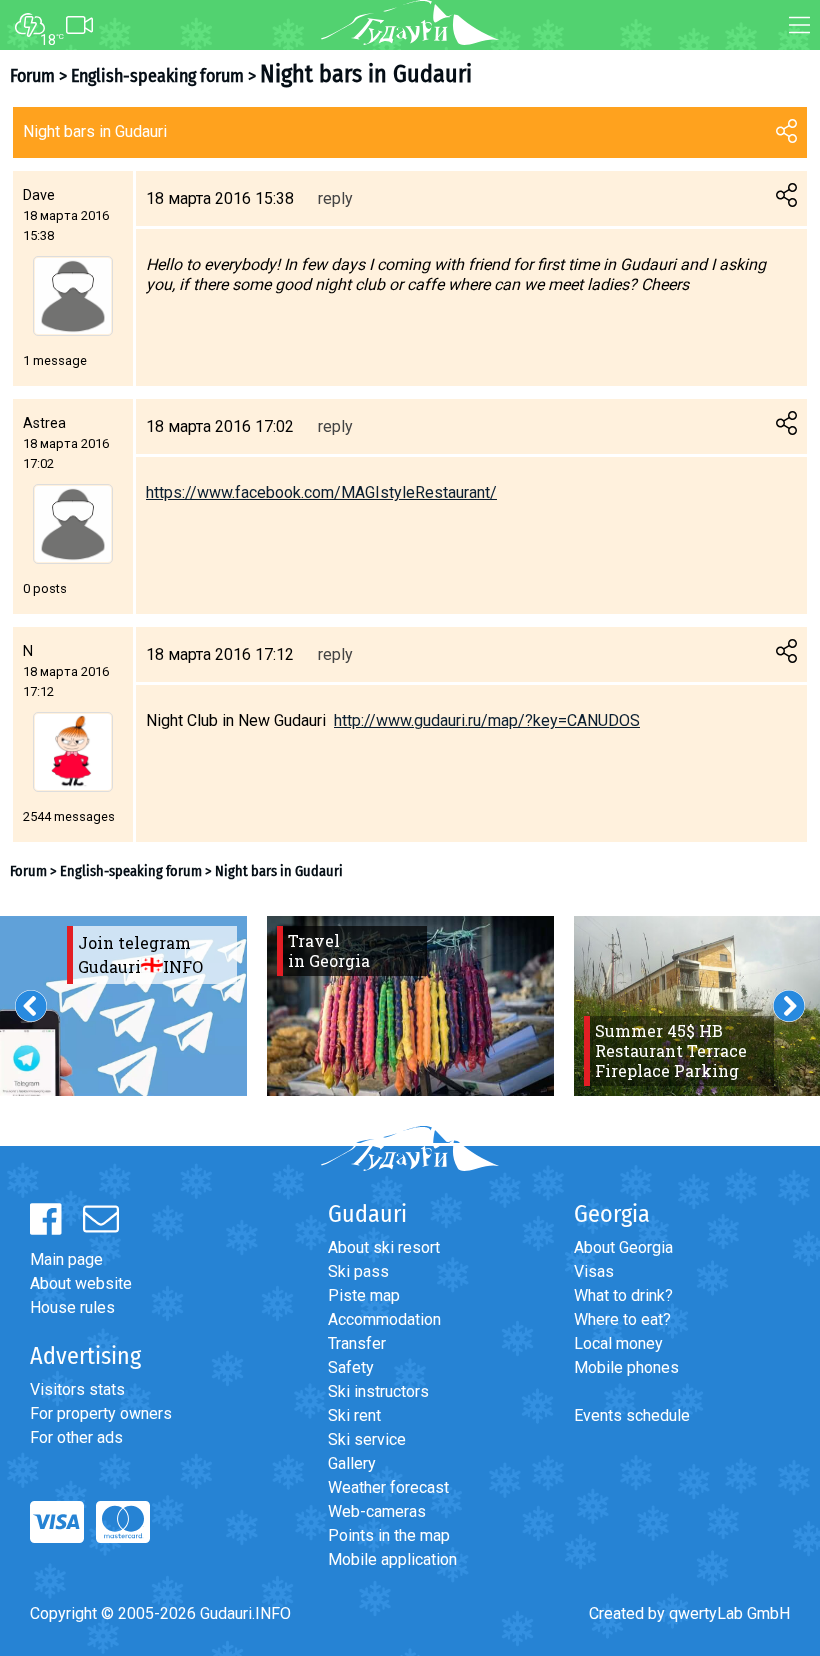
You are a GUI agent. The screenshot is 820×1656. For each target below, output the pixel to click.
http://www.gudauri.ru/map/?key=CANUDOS (487, 720)
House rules (72, 1307)
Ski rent (354, 1415)
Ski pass (358, 1271)
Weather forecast (388, 1487)
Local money (618, 1343)
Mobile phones (626, 1367)
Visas (594, 1271)
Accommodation (384, 1319)
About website (81, 1283)
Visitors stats (77, 1389)
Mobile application (392, 1559)
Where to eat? (622, 1319)
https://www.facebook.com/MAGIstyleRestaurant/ (321, 492)
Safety (351, 1367)
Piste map (364, 1295)
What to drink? (623, 1295)
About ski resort (384, 1247)
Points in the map (389, 1535)
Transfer (357, 1343)
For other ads (76, 1437)
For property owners (101, 1413)
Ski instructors (378, 1391)
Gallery (352, 1463)
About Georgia (623, 1247)
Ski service (367, 1439)
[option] (410, 1006)
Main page (66, 1259)
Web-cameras (377, 1511)
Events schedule (632, 1415)
